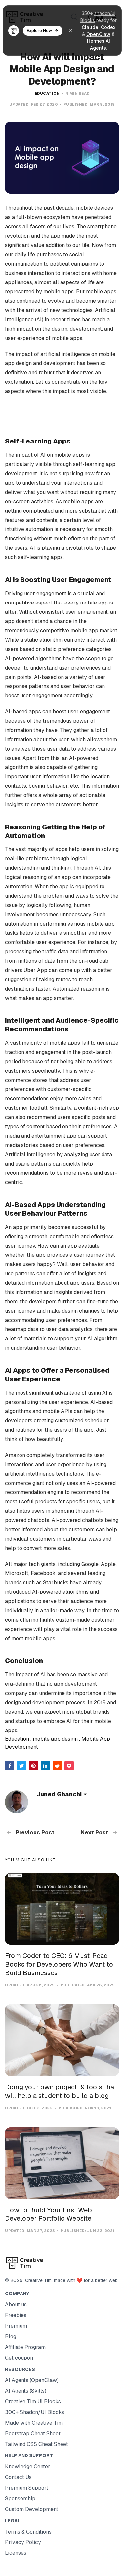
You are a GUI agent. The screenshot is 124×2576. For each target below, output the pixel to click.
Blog (11, 2336)
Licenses (16, 2553)
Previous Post (34, 1832)
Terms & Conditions (28, 2532)
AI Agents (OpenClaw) (32, 2380)
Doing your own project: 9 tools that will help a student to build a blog (61, 2091)
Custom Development (32, 2509)
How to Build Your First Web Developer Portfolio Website (48, 2214)
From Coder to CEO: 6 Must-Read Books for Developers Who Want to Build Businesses (59, 1964)
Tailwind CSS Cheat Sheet (37, 2444)
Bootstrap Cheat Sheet (33, 2433)
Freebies (16, 2315)
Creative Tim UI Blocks (33, 2402)
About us (16, 2305)
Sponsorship (20, 2498)
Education (47, 93)
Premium (16, 2326)
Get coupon (19, 2358)
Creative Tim (37, 2280)
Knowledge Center (28, 2467)
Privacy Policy (23, 2542)
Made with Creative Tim (34, 2423)
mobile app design (55, 1739)
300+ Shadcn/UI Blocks (35, 2412)
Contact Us (18, 2477)
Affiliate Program (25, 2347)
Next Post (95, 1832)
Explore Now (39, 30)
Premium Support (27, 2488)
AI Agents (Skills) (26, 2391)
